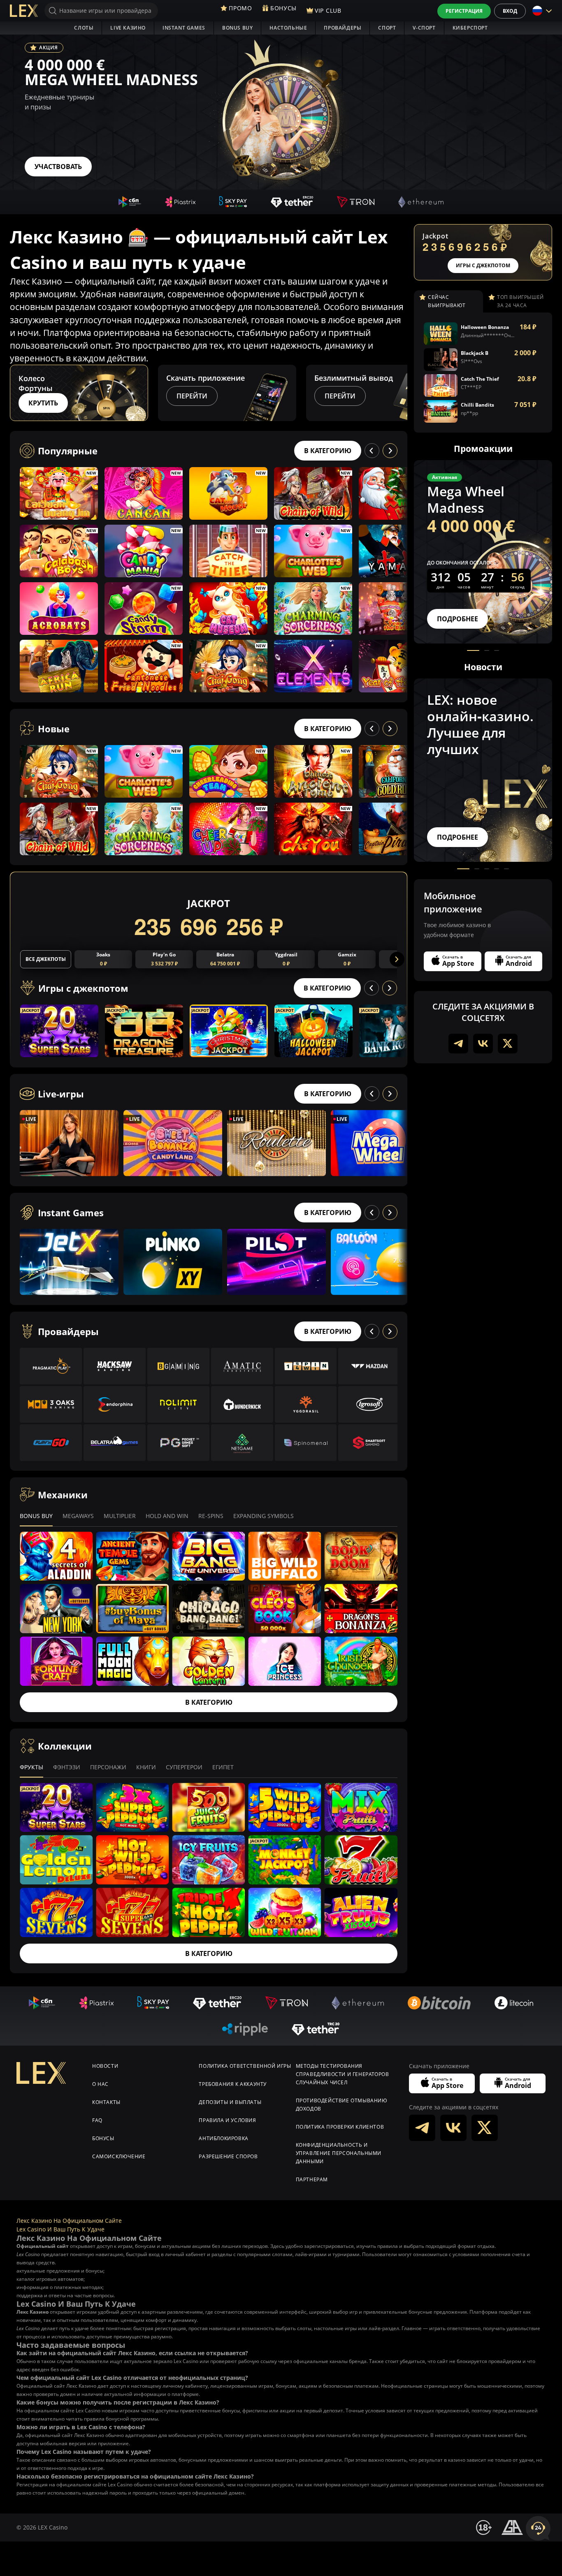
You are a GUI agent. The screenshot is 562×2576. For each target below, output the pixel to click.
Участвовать (58, 167)
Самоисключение (119, 2156)
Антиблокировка (223, 2138)
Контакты (106, 2102)
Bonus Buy (237, 28)
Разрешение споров (228, 2156)
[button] (400, 393)
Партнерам (312, 2179)
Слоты (84, 28)
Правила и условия (227, 2120)
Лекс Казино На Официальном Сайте (69, 2221)
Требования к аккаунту (233, 2084)
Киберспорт (470, 28)
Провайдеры (343, 28)
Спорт (387, 28)
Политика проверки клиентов (340, 2127)
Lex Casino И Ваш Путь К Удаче (60, 2229)
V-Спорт (424, 28)
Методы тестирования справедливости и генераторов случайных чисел (343, 2074)
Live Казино (128, 28)
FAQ (97, 2120)
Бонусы (103, 2138)
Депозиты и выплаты (230, 2102)
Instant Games (184, 28)
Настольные (288, 28)
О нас (100, 2084)
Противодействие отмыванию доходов (342, 2105)
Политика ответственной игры (245, 2066)
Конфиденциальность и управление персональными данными (339, 2153)
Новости (105, 2066)
